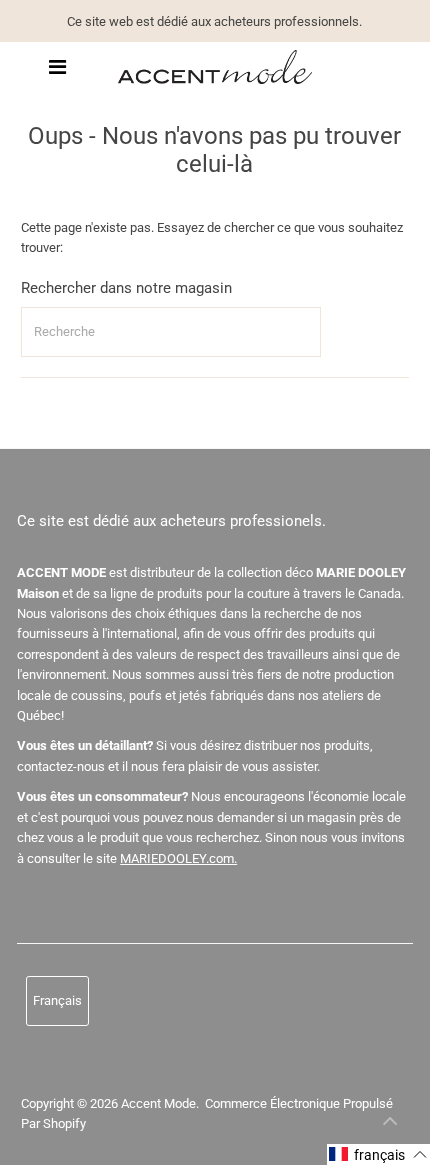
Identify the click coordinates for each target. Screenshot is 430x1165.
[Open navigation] (57, 67)
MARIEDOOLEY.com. (178, 858)
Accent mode (158, 1103)
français (57, 1000)
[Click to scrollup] (390, 1125)
